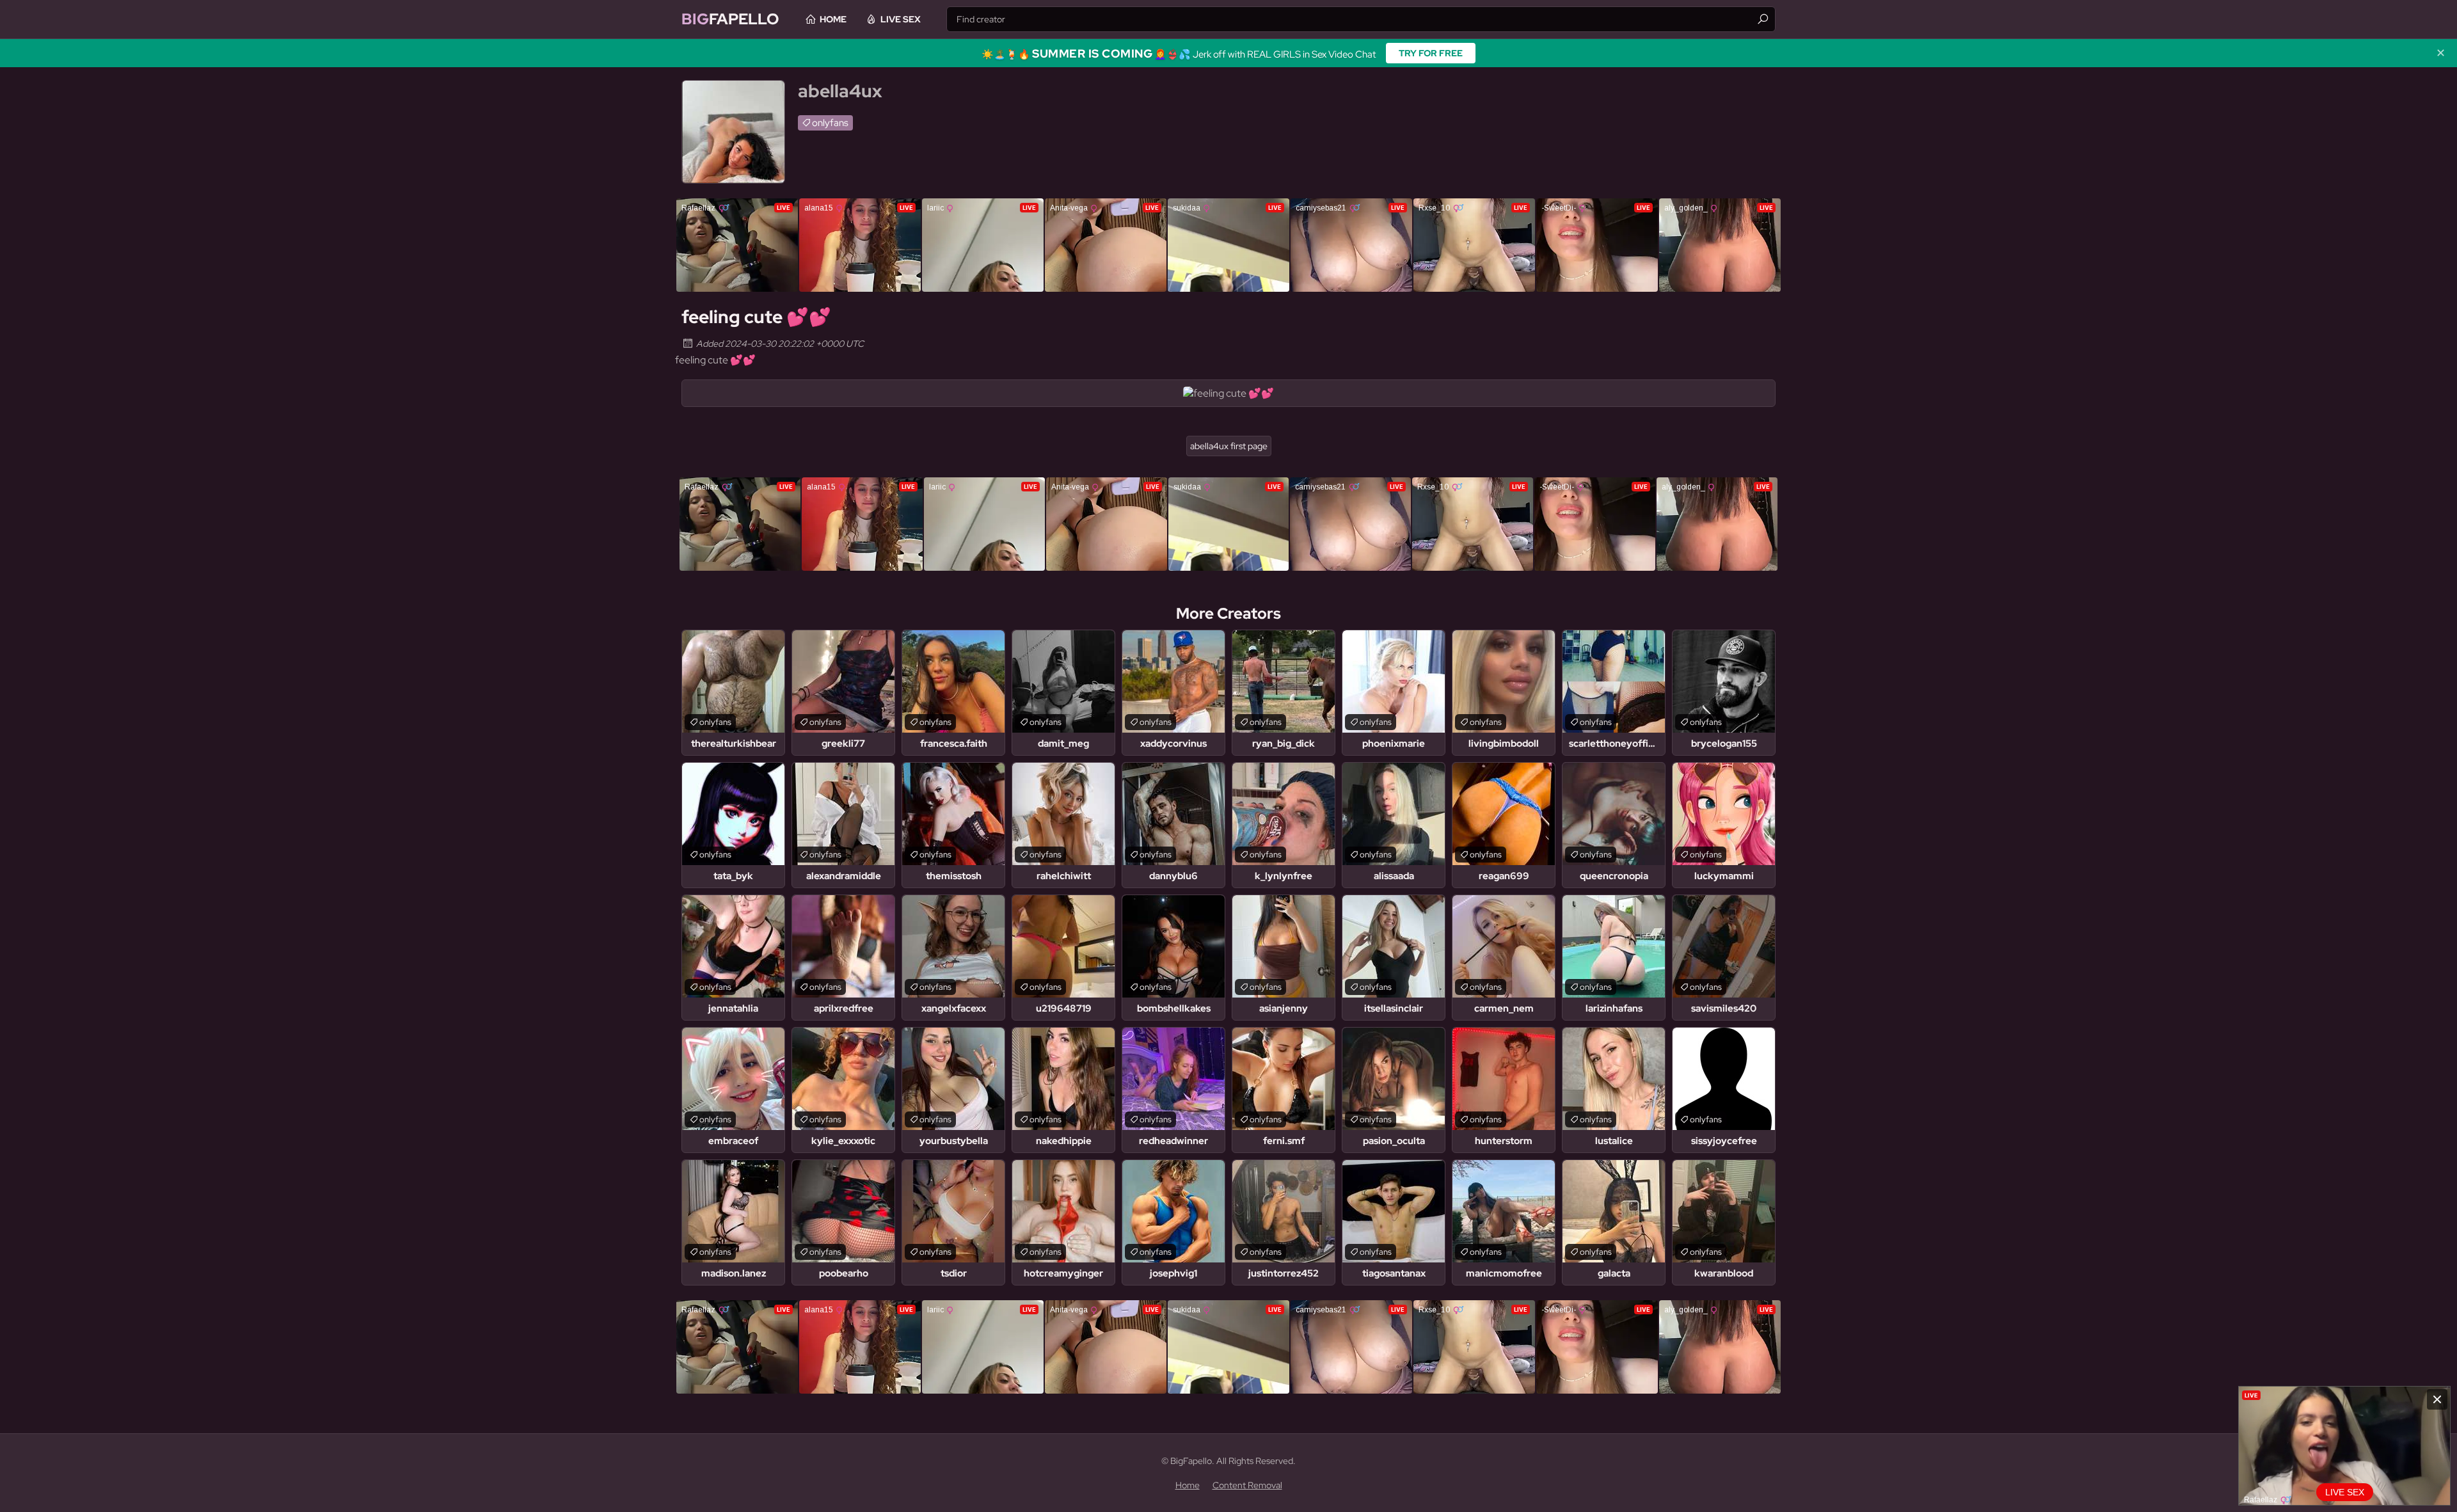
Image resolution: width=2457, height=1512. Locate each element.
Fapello (730, 19)
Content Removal (1247, 1485)
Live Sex (901, 19)
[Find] (1763, 19)
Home (833, 19)
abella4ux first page (1229, 446)
